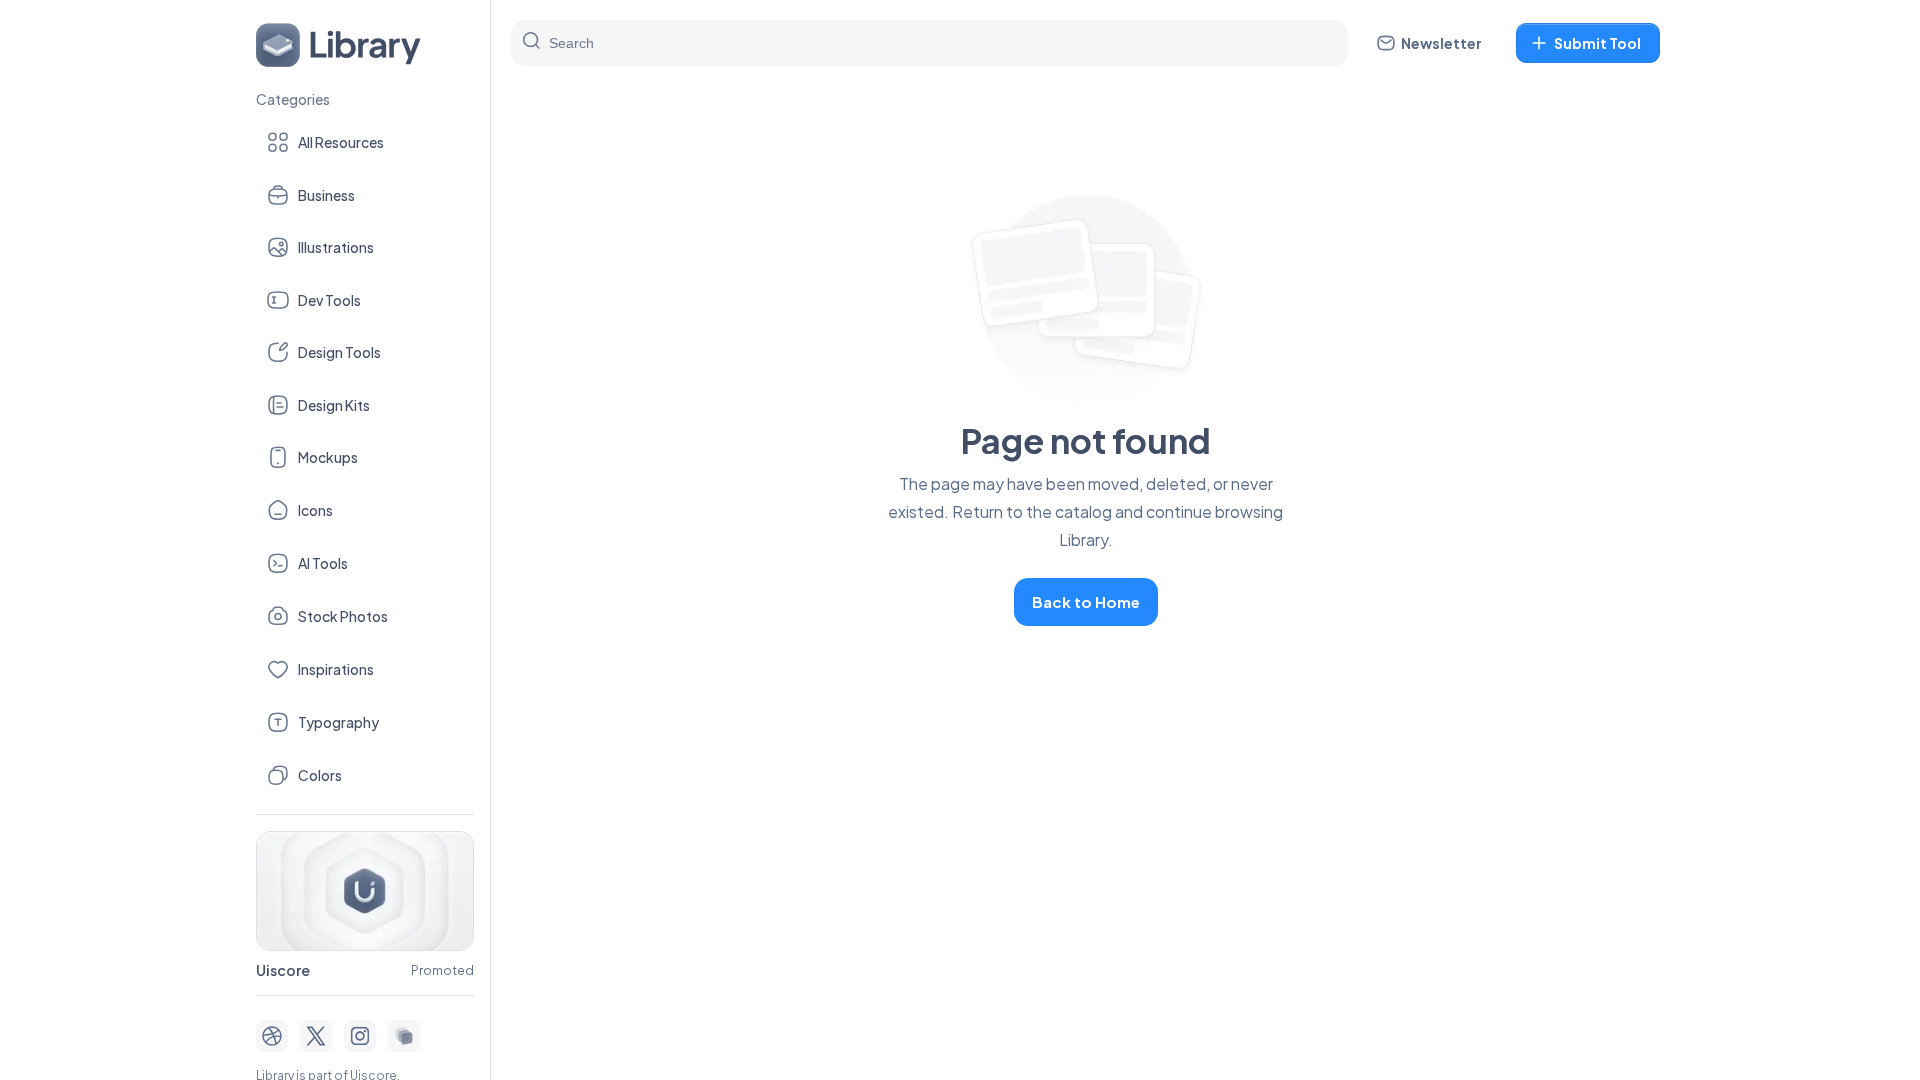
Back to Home (1086, 601)
